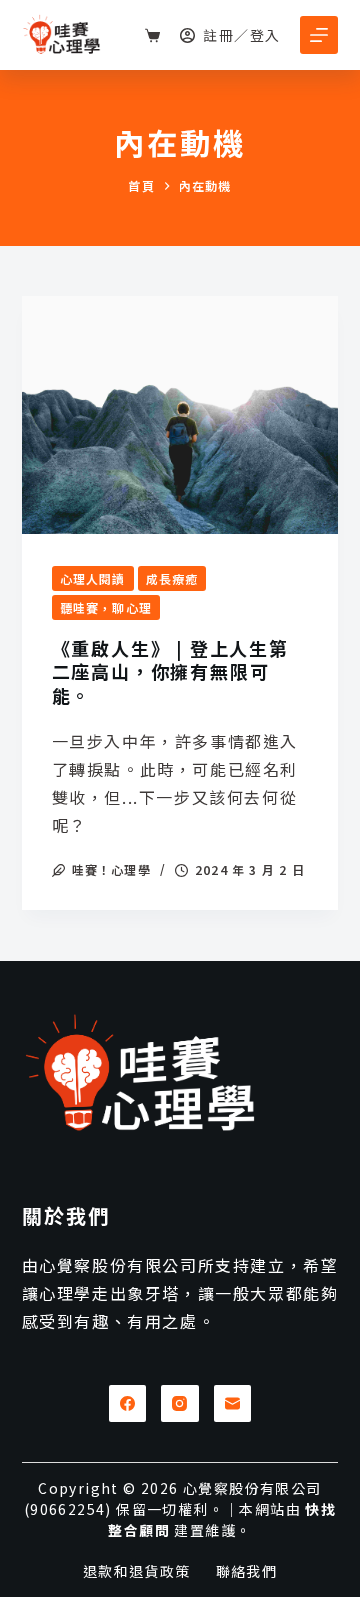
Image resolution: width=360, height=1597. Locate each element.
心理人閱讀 (93, 578)
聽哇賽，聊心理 (106, 607)
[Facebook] (128, 1404)
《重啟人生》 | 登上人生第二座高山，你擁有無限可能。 (170, 671)
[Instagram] (180, 1404)
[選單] (319, 35)
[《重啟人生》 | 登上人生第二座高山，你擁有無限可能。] (180, 415)
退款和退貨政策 (137, 1571)
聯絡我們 (247, 1571)
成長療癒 (172, 578)
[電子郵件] (233, 1404)
